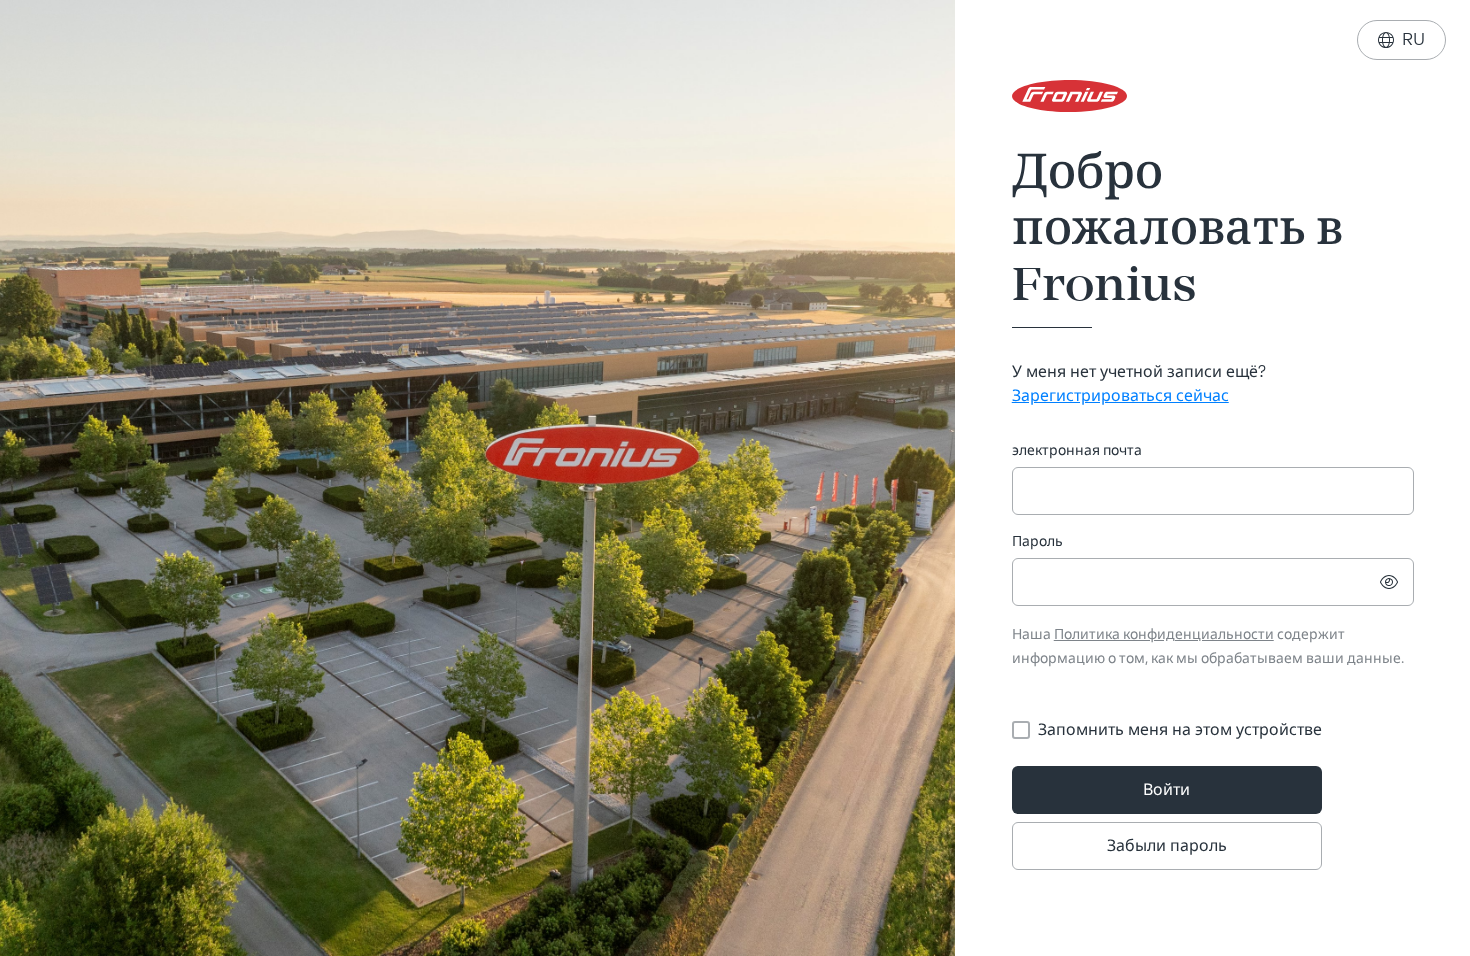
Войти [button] (1166, 789)
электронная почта (1077, 450)
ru (1401, 39)
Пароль (1037, 541)
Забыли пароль (1167, 845)
